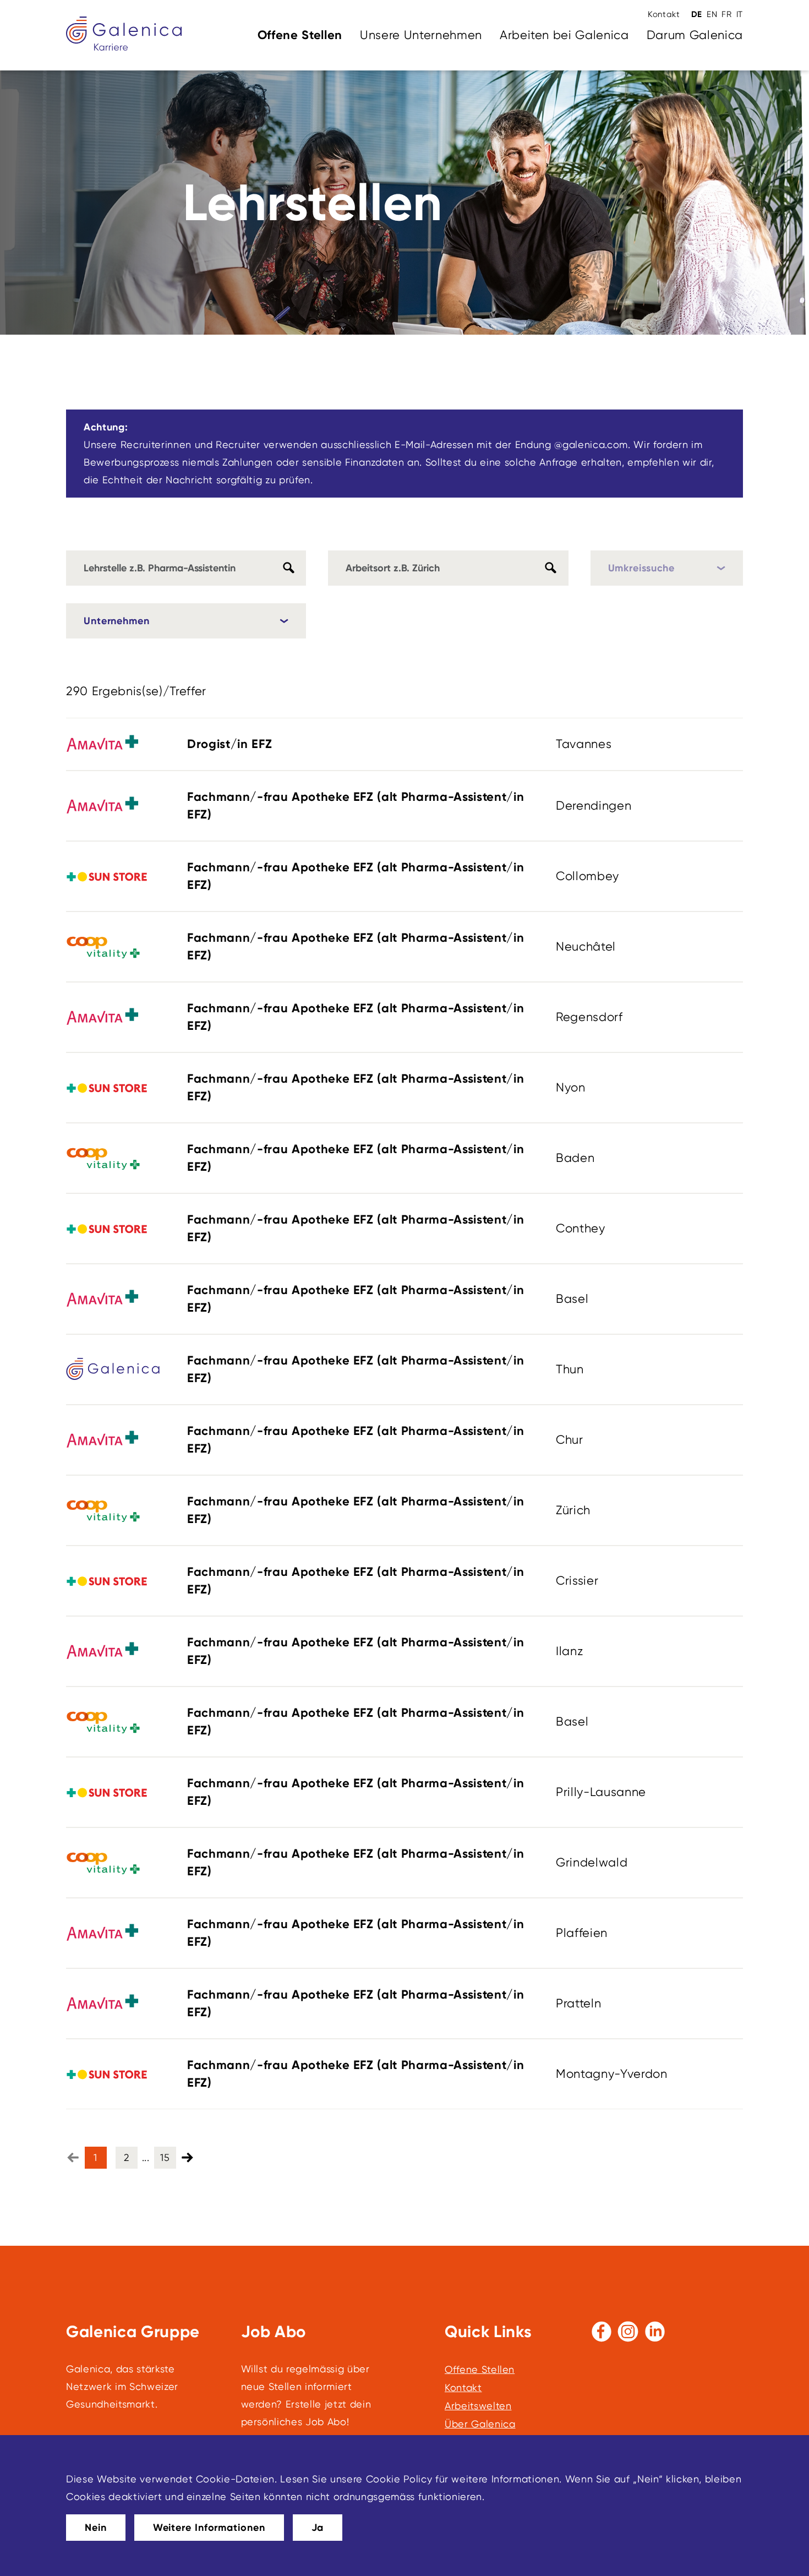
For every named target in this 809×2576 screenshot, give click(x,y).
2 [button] (127, 2157)
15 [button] (165, 2157)
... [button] (146, 2157)
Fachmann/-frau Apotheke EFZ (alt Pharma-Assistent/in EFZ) (356, 806)
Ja (318, 2528)
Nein (96, 2528)
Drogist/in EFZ (229, 744)
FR (726, 14)
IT (740, 14)
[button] (188, 2157)
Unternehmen (117, 621)
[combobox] (448, 568)
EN (712, 14)
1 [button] (95, 2157)
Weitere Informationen (209, 2528)
